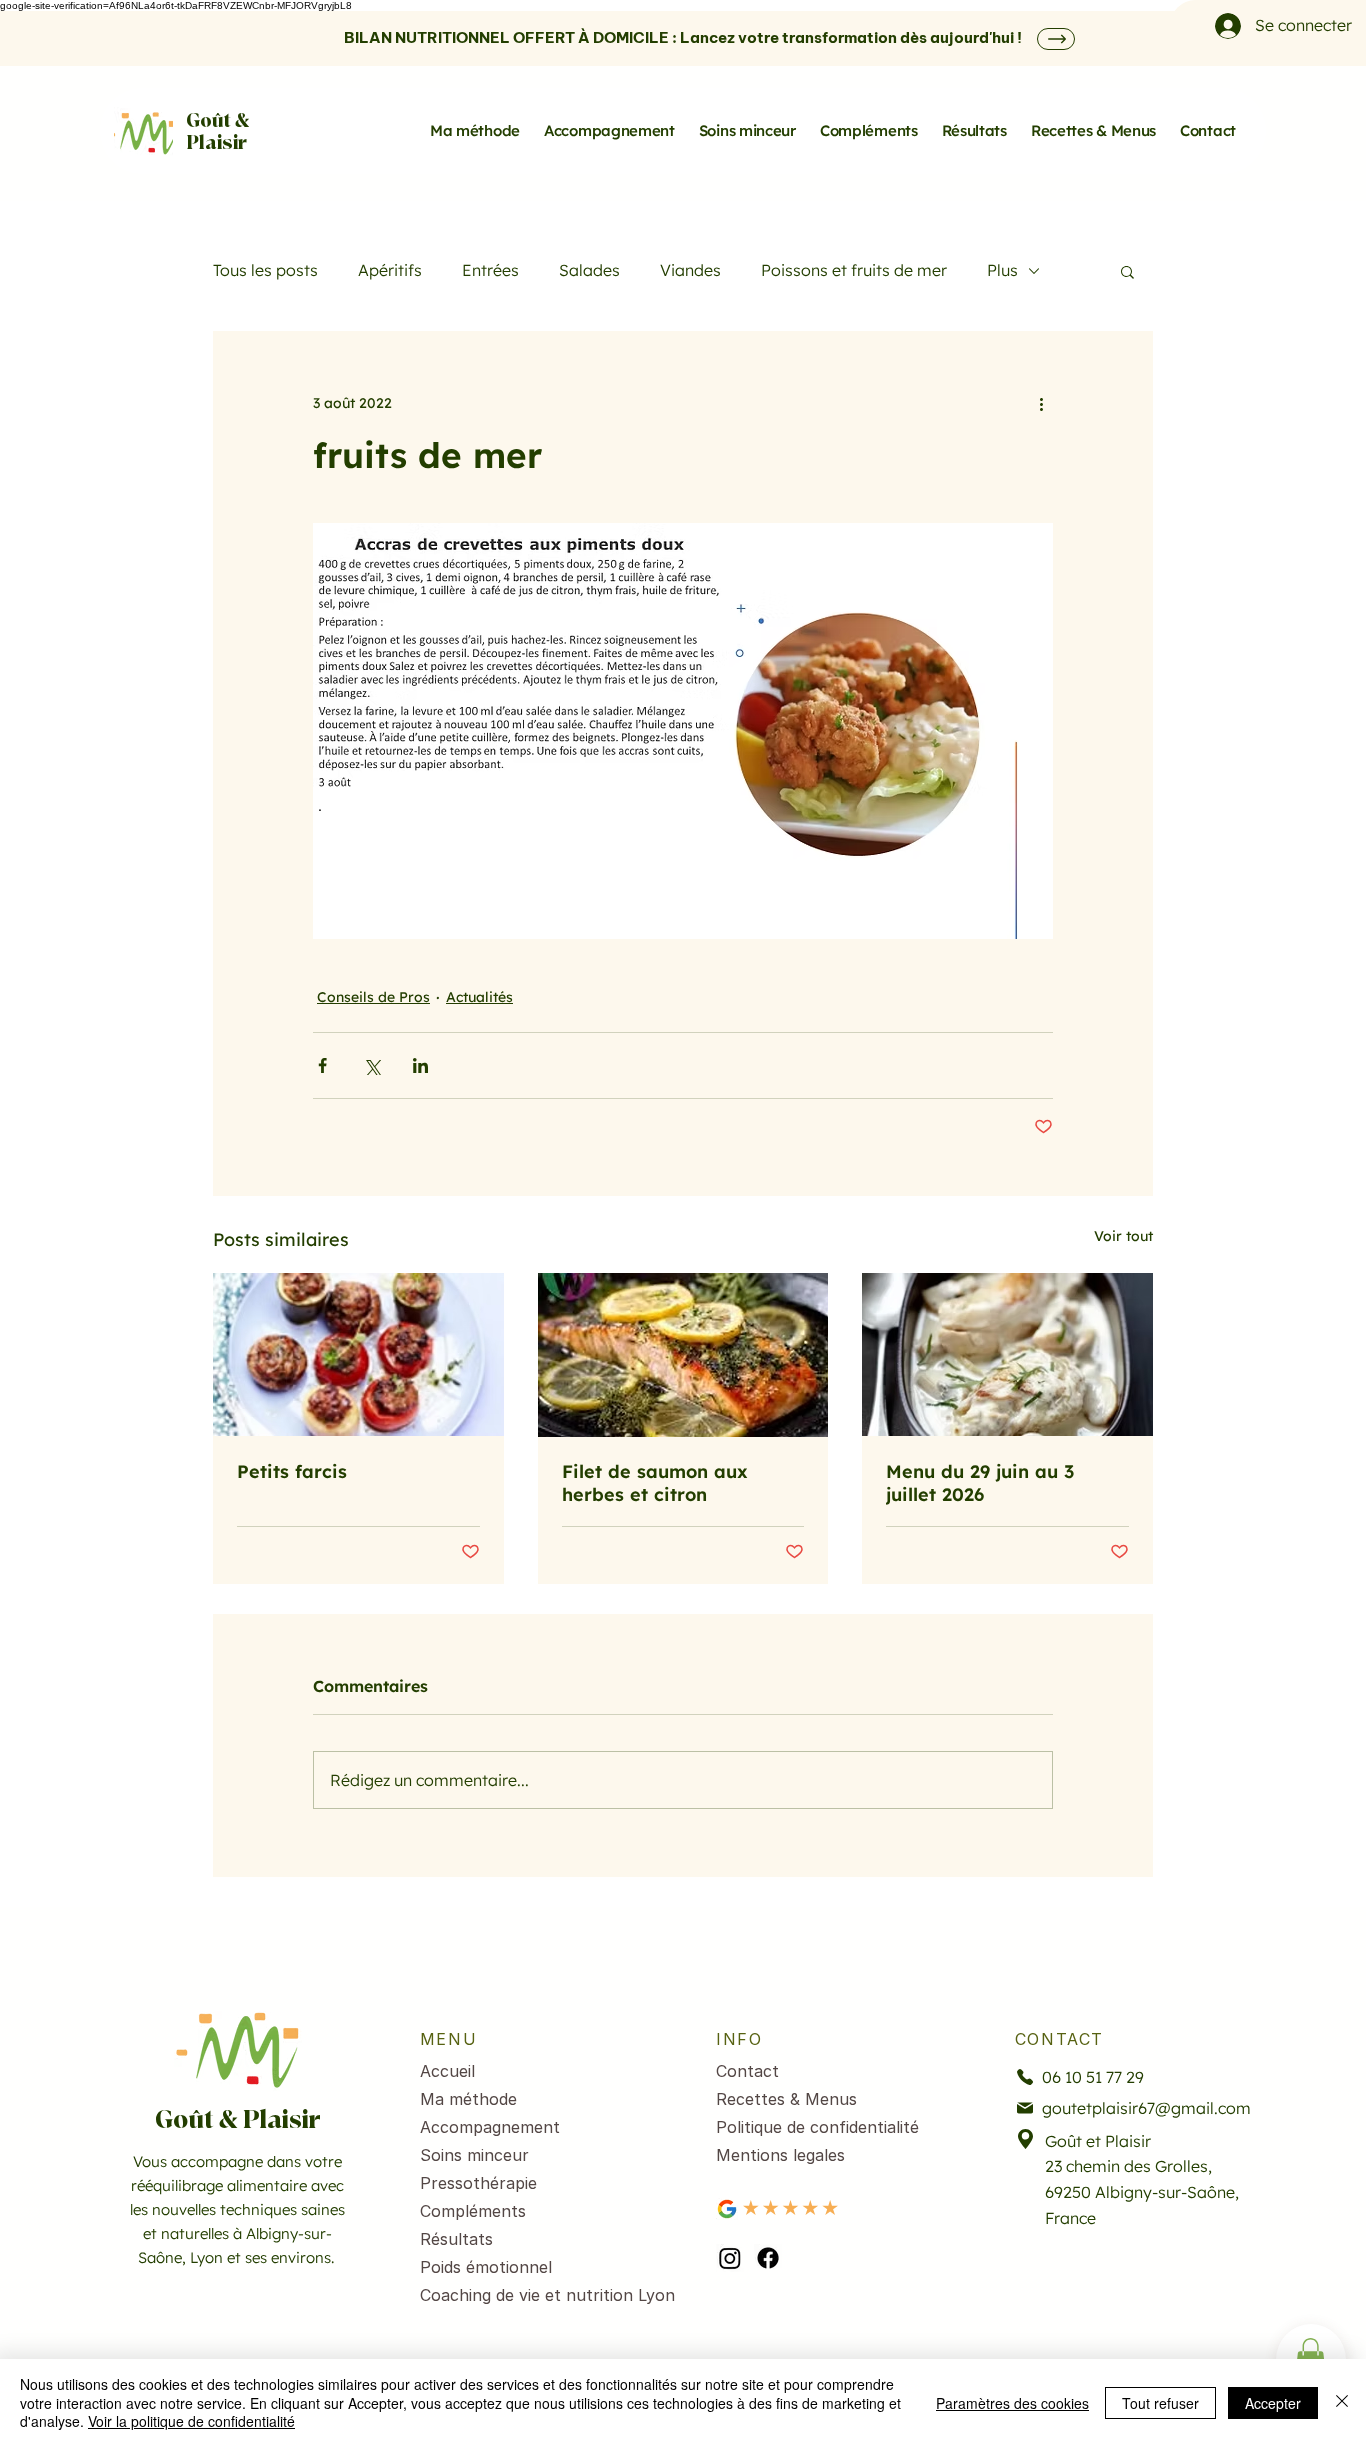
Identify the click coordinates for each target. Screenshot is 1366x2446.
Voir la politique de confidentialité (191, 2421)
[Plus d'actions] (1041, 403)
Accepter (1273, 2403)
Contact (747, 2071)
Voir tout (1123, 1236)
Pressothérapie (478, 2183)
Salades (589, 270)
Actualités (479, 997)
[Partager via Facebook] (322, 1065)
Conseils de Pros (373, 997)
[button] (1127, 271)
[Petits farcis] (358, 1354)
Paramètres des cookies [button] (1012, 2403)
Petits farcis (292, 1471)
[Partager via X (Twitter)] (371, 1065)
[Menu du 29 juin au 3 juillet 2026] (1007, 1354)
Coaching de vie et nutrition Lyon (529, 2295)
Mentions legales (780, 2155)
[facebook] (768, 2258)
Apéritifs (390, 270)
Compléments (473, 2211)
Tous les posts (265, 270)
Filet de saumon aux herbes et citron (655, 1483)
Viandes (690, 270)
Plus (1002, 270)
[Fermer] (1342, 2402)
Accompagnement (490, 2127)
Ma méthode (468, 2099)
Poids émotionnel (486, 2267)
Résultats (456, 2239)
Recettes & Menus (786, 2099)
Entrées (490, 270)
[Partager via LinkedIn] (420, 1065)
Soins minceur (474, 2155)
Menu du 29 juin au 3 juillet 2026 (980, 1483)
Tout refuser (1160, 2403)
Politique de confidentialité (817, 2127)
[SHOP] (1056, 39)
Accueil (447, 2071)
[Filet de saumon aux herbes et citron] (683, 1355)
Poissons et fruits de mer (854, 270)
